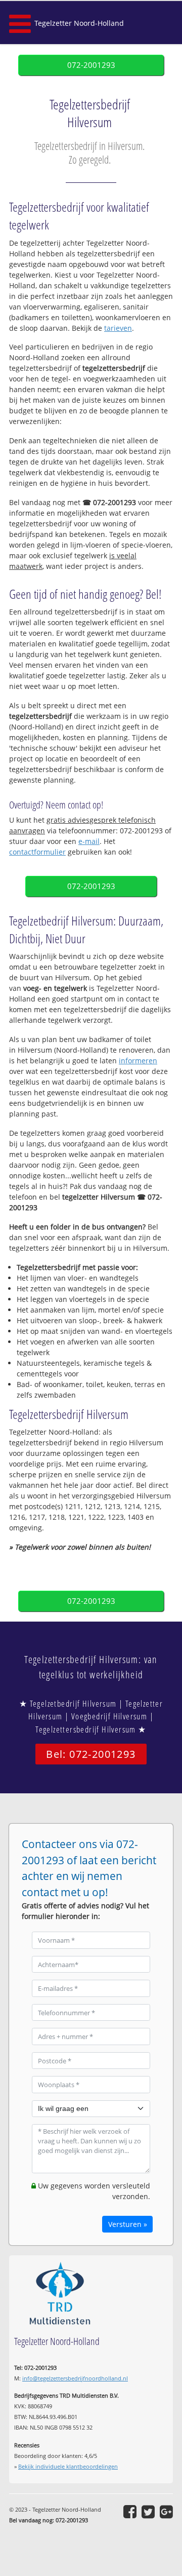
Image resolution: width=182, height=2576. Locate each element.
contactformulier (37, 852)
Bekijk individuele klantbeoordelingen (68, 2466)
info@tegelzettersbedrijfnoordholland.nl (75, 2378)
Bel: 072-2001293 (91, 1754)
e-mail (89, 841)
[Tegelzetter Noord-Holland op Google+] (166, 2512)
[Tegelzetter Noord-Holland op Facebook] (130, 2512)
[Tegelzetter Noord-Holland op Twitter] (148, 2512)
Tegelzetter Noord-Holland (79, 23)
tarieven (118, 328)
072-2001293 (91, 65)
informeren (138, 1061)
